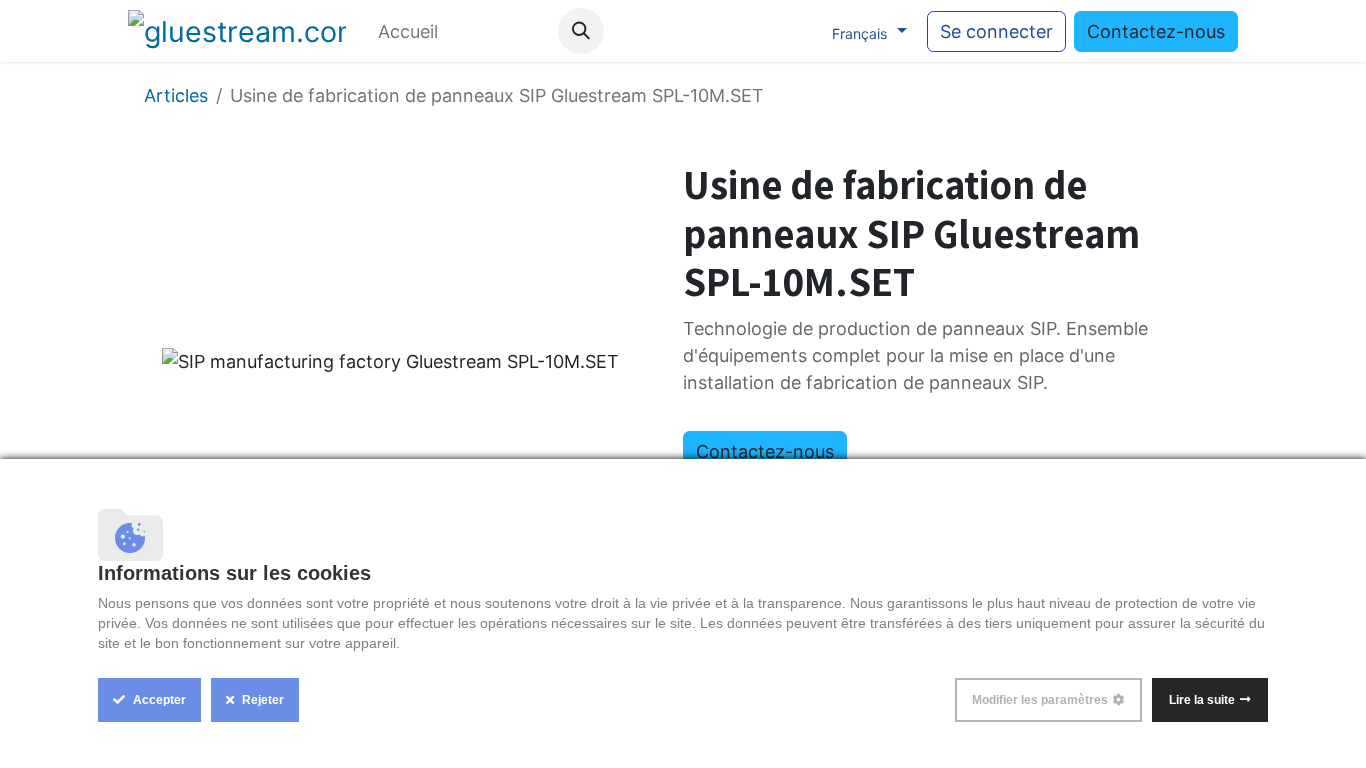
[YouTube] (712, 31)
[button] (581, 31)
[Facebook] (671, 31)
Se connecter (996, 31)
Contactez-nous (1156, 31)
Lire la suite (1202, 700)
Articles (176, 95)
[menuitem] (408, 31)
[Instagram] (753, 31)
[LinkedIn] (794, 31)
